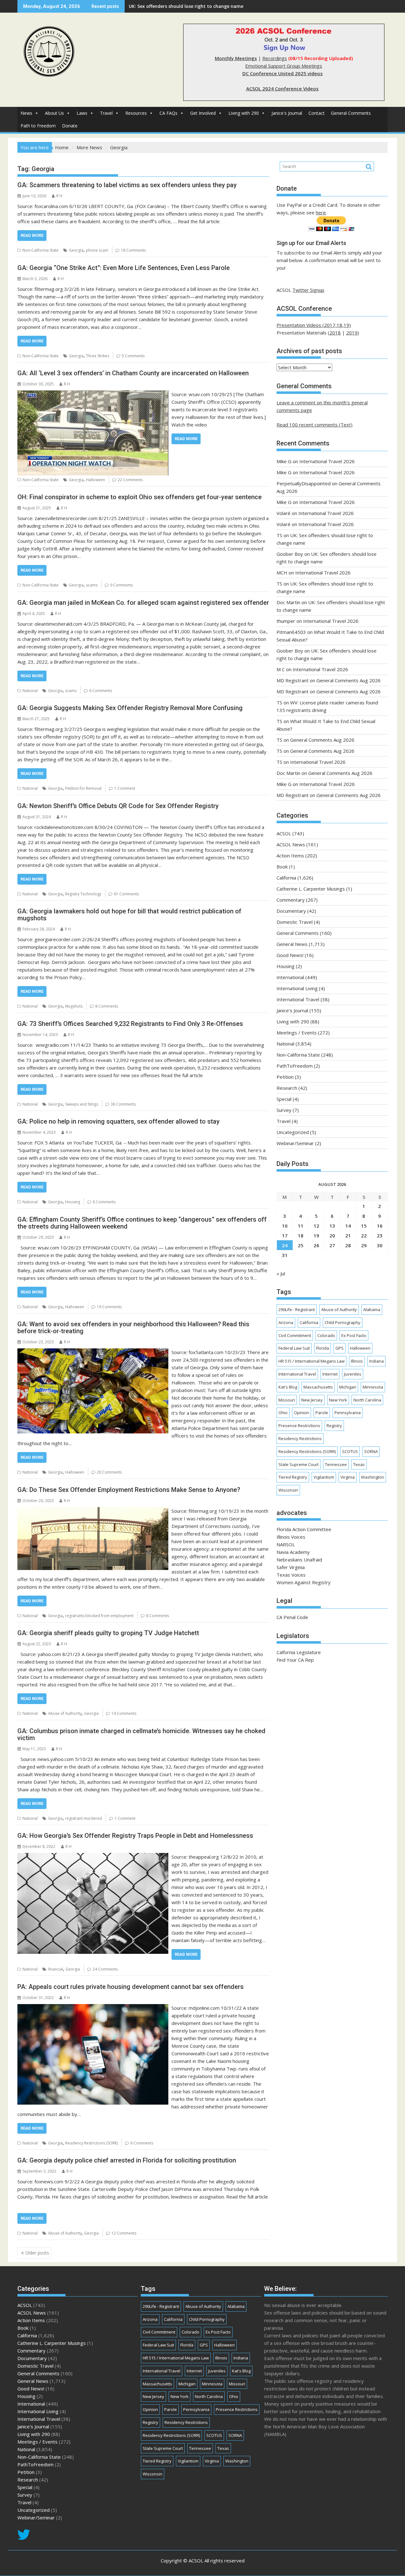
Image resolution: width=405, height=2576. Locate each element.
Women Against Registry (304, 1582)
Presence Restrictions (299, 1426)
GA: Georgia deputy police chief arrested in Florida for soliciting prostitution (127, 2160)
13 (332, 1226)
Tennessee (336, 1464)
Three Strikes (98, 356)
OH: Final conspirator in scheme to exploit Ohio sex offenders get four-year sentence (140, 497)
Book (282, 867)
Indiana (377, 1361)
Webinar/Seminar (295, 1143)
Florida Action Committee (304, 1529)
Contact (317, 113)
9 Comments (121, 585)
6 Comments (101, 691)
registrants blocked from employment (99, 1616)
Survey (284, 1110)
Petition (285, 1077)
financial (56, 1969)
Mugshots (74, 1006)
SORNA (371, 1451)
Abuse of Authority (65, 1713)
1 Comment (125, 788)
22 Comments (130, 480)
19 (316, 1236)
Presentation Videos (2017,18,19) (314, 325)
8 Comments (107, 1006)
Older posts (37, 2253)
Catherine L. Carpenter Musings (311, 889)
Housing (73, 1202)
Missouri (287, 1400)
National (30, 691)
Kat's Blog (288, 1387)
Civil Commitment (295, 1335)
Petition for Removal (83, 788)
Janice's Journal (287, 113)
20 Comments (109, 1472)
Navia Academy (293, 1552)
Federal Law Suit (294, 1348)
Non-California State (40, 250)
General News (292, 944)
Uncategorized (293, 1132)
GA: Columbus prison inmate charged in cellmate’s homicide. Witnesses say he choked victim (141, 1734)
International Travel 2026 (327, 461)
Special (284, 1099)
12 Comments (124, 2233)
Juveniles (353, 1374)
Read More (32, 235)
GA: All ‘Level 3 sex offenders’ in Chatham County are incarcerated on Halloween (133, 373)
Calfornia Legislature (299, 1652)
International (290, 977)
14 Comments (124, 1713)
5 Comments (133, 356)
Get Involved (203, 113)
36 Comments (123, 1104)
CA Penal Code (292, 1617)
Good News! (290, 955)
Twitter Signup (308, 290)
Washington (373, 1477)
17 (285, 1236)
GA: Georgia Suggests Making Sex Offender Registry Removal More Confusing (130, 708)
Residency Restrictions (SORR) (91, 2143)
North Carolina (367, 1400)
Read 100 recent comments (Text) (315, 425)
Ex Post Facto (354, 1335)
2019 (352, 333)
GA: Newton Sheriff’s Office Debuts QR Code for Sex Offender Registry (118, 806)
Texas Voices (291, 1575)
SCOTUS (350, 1451)
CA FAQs (168, 113)
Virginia (348, 1477)
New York (338, 1400)
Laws (82, 113)
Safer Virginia (291, 1567)
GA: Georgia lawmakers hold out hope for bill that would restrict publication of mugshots (129, 915)
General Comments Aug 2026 (349, 680)
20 (332, 1236)
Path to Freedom (38, 126)
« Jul (281, 1273)
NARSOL (286, 1544)
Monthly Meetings (236, 58)
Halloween (96, 480)
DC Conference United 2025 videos (283, 73)
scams (92, 585)
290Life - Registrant (297, 1309)
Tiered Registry (293, 1477)
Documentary (291, 911)
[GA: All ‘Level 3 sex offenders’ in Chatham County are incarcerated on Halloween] (93, 394)
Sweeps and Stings (82, 1104)
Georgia (76, 250)
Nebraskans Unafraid (299, 1560)
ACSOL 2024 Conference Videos (282, 89)
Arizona (286, 1322)
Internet (330, 1374)
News (26, 113)
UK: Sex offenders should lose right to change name (186, 6)
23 (380, 1236)
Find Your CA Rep (295, 1660)
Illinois (357, 1361)
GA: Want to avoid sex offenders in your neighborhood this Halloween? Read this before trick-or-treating (133, 1328)
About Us (54, 113)
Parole (322, 1413)
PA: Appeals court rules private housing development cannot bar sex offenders (131, 1987)
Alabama (372, 1309)
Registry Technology (83, 894)
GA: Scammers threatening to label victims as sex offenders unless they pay (127, 185)
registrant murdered (84, 1818)
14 (348, 1226)
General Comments (351, 113)
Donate (70, 126)
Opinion (302, 1413)
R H (59, 196)
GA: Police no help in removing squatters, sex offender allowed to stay (118, 1121)
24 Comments (105, 1969)
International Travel (298, 999)
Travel (106, 113)
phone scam (97, 250)
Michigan (348, 1387)
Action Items (290, 856)
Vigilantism (324, 1477)
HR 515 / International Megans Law (312, 1361)
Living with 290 (244, 113)
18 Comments (133, 250)
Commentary (291, 900)
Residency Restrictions (300, 1438)
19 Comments (109, 1307)
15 (364, 1226)
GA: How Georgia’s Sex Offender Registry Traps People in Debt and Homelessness (135, 1836)
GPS (340, 1348)
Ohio (283, 1413)
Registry (334, 1426)
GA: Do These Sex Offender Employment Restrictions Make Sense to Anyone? (129, 1490)
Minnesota (373, 1387)
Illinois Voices (291, 1537)
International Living (297, 988)
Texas (359, 1464)
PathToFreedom (295, 1066)
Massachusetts (318, 1387)
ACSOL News (291, 844)
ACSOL (284, 833)
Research (287, 1088)
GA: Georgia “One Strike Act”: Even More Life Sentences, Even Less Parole (124, 268)
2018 (335, 333)
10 (285, 1226)
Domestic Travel (295, 922)
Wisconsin (288, 1490)
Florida (323, 1348)
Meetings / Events (297, 1033)
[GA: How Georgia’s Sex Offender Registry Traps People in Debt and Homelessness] (93, 1857)
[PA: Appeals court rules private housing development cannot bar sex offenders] (93, 2008)
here (321, 212)
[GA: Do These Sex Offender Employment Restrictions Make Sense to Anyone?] (93, 1511)
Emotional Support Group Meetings (284, 66)
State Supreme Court (299, 1464)
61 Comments (126, 894)
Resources (136, 113)
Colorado (326, 1335)
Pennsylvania (348, 1413)
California (286, 878)
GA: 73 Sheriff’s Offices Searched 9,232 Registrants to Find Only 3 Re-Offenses (130, 1024)
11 (301, 1226)
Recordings (275, 58)
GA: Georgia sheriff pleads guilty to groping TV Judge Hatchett (108, 1633)
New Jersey (312, 1400)
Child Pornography (343, 1322)
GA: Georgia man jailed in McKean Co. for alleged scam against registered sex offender (143, 603)
